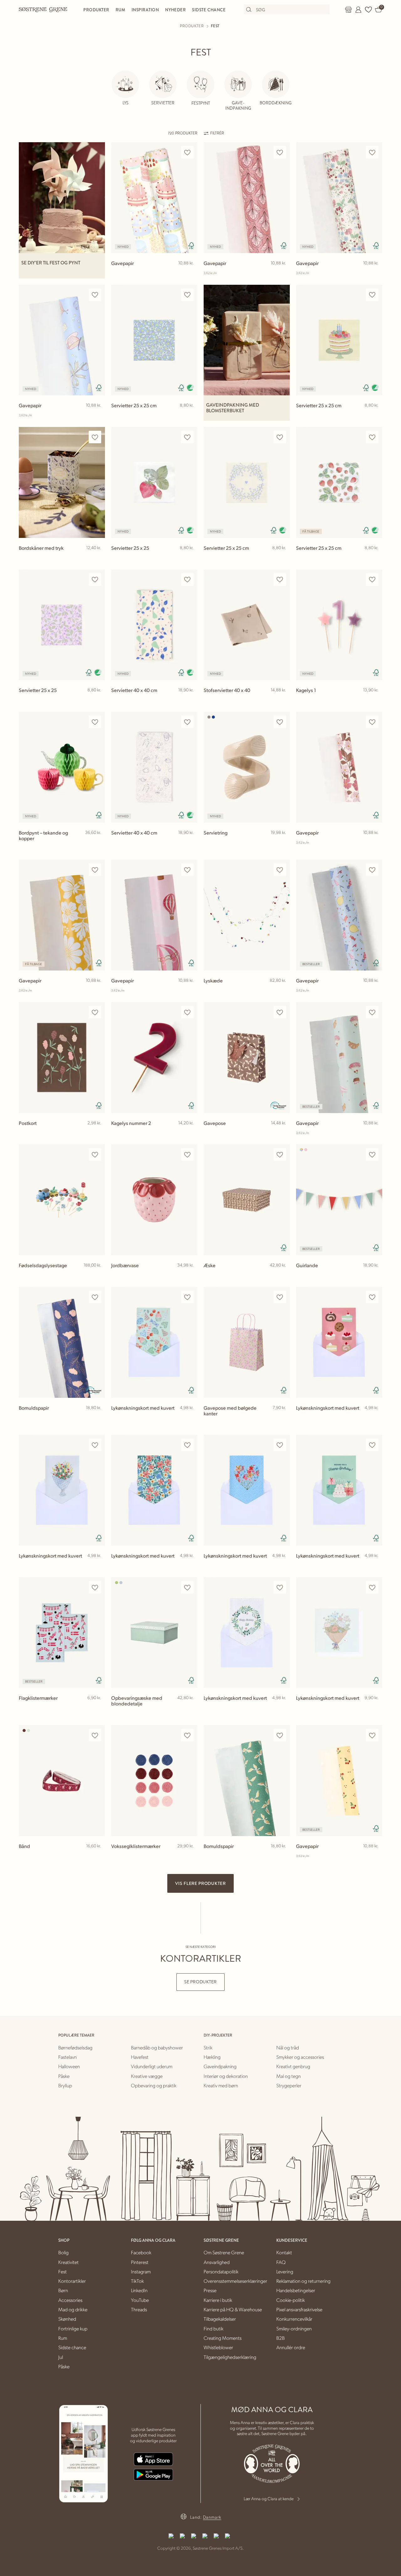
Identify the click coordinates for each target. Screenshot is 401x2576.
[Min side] (358, 10)
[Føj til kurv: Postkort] (97, 1133)
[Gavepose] (247, 1058)
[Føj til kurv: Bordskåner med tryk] (97, 558)
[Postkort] (62, 1058)
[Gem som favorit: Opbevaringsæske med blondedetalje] (187, 1587)
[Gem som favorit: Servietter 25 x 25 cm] (187, 295)
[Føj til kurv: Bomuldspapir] (97, 1418)
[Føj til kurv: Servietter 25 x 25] (190, 558)
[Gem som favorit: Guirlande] (372, 1155)
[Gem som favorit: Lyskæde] (280, 870)
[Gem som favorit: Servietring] (280, 722)
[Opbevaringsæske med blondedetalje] (154, 1633)
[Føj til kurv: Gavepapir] (190, 273)
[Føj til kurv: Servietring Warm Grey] (282, 843)
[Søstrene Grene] (43, 9)
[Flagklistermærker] (62, 1633)
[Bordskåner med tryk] (62, 482)
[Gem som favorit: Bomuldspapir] (95, 1297)
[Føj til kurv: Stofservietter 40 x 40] (282, 700)
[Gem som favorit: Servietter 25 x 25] (187, 437)
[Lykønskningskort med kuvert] (154, 1342)
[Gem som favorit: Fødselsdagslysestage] (95, 1155)
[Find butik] (348, 10)
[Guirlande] (339, 1200)
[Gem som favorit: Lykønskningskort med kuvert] (187, 1297)
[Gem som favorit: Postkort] (95, 1012)
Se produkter (200, 1982)
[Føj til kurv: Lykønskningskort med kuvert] (190, 1418)
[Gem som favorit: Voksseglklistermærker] (187, 1735)
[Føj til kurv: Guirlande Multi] (375, 1275)
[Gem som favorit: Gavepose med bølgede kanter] (280, 1297)
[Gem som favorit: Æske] (280, 1155)
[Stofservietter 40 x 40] (247, 625)
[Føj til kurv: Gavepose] (282, 1133)
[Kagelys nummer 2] (154, 1058)
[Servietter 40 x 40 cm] (154, 625)
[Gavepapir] (154, 198)
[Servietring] (247, 767)
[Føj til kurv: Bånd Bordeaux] (97, 1856)
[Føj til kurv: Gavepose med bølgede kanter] (282, 1418)
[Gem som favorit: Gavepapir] (187, 152)
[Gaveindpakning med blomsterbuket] (247, 340)
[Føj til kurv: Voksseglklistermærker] (190, 1856)
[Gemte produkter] (368, 10)
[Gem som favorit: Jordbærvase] (187, 1155)
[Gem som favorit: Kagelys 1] (372, 580)
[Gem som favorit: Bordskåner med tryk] (95, 437)
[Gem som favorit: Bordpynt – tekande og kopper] (95, 722)
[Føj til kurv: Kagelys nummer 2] (190, 1133)
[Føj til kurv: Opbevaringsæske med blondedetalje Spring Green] (190, 1708)
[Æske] (247, 1200)
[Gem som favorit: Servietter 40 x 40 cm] (187, 580)
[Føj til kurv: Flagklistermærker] (97, 1708)
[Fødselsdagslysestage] (62, 1200)
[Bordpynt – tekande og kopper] (62, 767)
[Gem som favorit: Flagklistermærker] (95, 1587)
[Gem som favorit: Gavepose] (280, 1012)
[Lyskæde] (247, 915)
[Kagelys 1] (339, 625)
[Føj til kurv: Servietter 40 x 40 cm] (190, 700)
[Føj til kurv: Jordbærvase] (190, 1275)
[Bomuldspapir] (62, 1342)
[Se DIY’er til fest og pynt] (62, 198)
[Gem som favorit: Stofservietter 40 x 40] (280, 580)
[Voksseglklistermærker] (154, 1781)
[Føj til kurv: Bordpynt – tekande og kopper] (97, 843)
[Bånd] (62, 1781)
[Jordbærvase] (154, 1200)
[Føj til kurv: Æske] (282, 1275)
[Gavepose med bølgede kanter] (247, 1342)
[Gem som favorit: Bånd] (95, 1735)
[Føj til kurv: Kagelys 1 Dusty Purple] (375, 700)
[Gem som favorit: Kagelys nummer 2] (187, 1012)
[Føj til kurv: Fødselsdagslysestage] (97, 1275)
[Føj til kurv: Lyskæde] (282, 991)
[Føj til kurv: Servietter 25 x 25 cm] (190, 415)
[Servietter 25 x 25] (154, 482)
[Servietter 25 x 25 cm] (154, 340)
